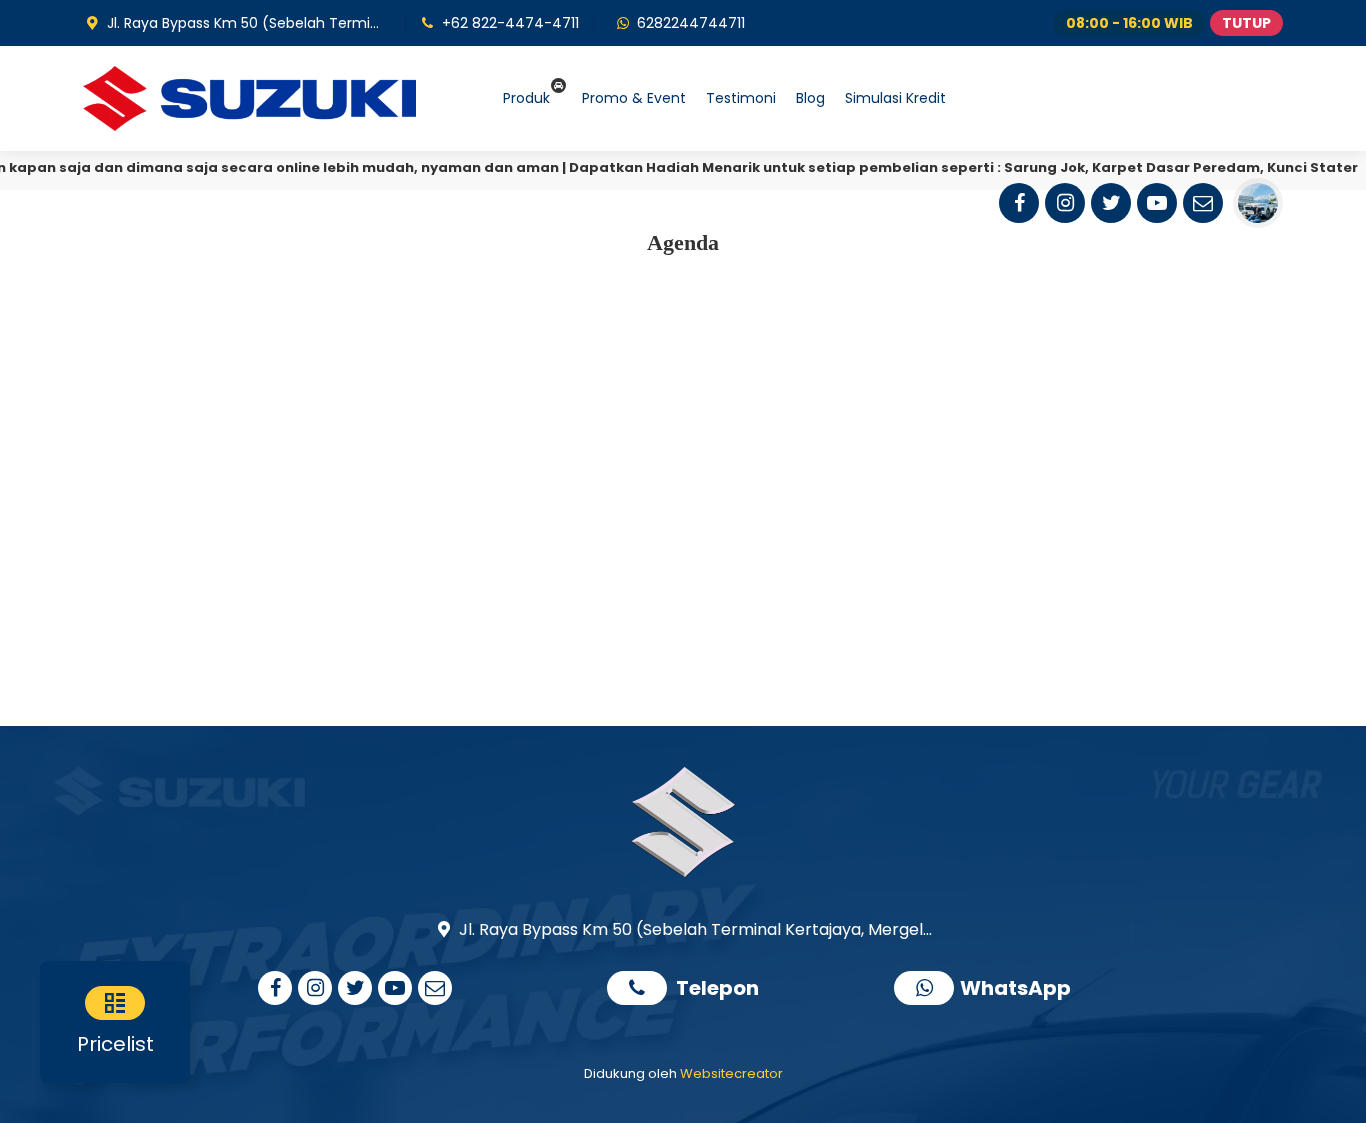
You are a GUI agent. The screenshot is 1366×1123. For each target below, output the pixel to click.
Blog (810, 98)
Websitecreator (731, 1073)
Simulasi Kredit (895, 98)
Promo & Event (634, 98)
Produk (526, 98)
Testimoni (741, 98)
